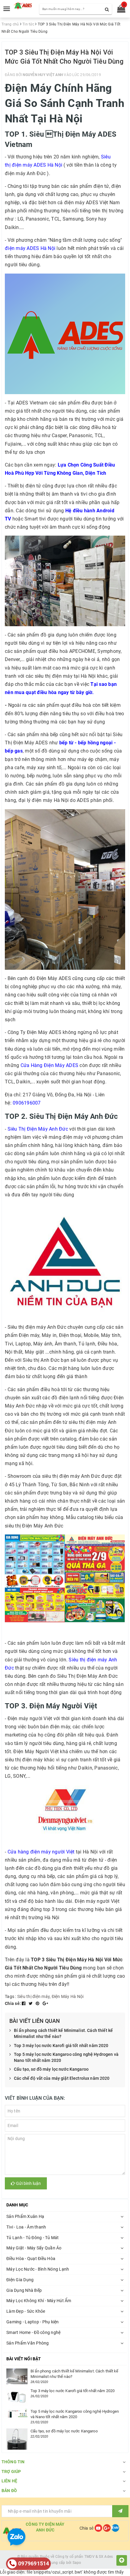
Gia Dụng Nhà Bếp (24, 2290)
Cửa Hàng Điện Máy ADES (50, 1065)
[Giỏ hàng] (119, 10)
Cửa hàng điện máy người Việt (41, 1852)
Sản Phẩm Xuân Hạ (25, 2216)
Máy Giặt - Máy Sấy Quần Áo (34, 2248)
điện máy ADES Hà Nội (30, 248)
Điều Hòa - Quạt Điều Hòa (31, 2259)
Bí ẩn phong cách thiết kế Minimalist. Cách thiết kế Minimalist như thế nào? (63, 2033)
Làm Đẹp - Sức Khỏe (26, 2311)
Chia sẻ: (13, 2003)
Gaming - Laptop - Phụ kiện (33, 2322)
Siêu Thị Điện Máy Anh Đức (38, 1129)
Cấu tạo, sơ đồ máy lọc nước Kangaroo (51, 2069)
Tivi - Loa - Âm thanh (26, 2227)
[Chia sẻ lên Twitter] (31, 2003)
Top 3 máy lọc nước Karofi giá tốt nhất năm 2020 (61, 2046)
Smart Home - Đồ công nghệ (33, 2332)
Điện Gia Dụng (20, 2280)
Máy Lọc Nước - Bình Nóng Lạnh (38, 2269)
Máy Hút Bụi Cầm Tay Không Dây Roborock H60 (75, 2556)
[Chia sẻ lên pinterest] (38, 2003)
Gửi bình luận (28, 2183)
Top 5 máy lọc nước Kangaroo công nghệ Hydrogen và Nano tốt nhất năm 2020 (66, 2057)
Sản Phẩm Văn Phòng (28, 2343)
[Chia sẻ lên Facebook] (24, 2003)
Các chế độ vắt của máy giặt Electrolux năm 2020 (62, 2078)
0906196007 (27, 1103)
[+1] (45, 2003)
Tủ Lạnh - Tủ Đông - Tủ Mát (33, 2238)
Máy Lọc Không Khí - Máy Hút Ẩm (39, 2301)
